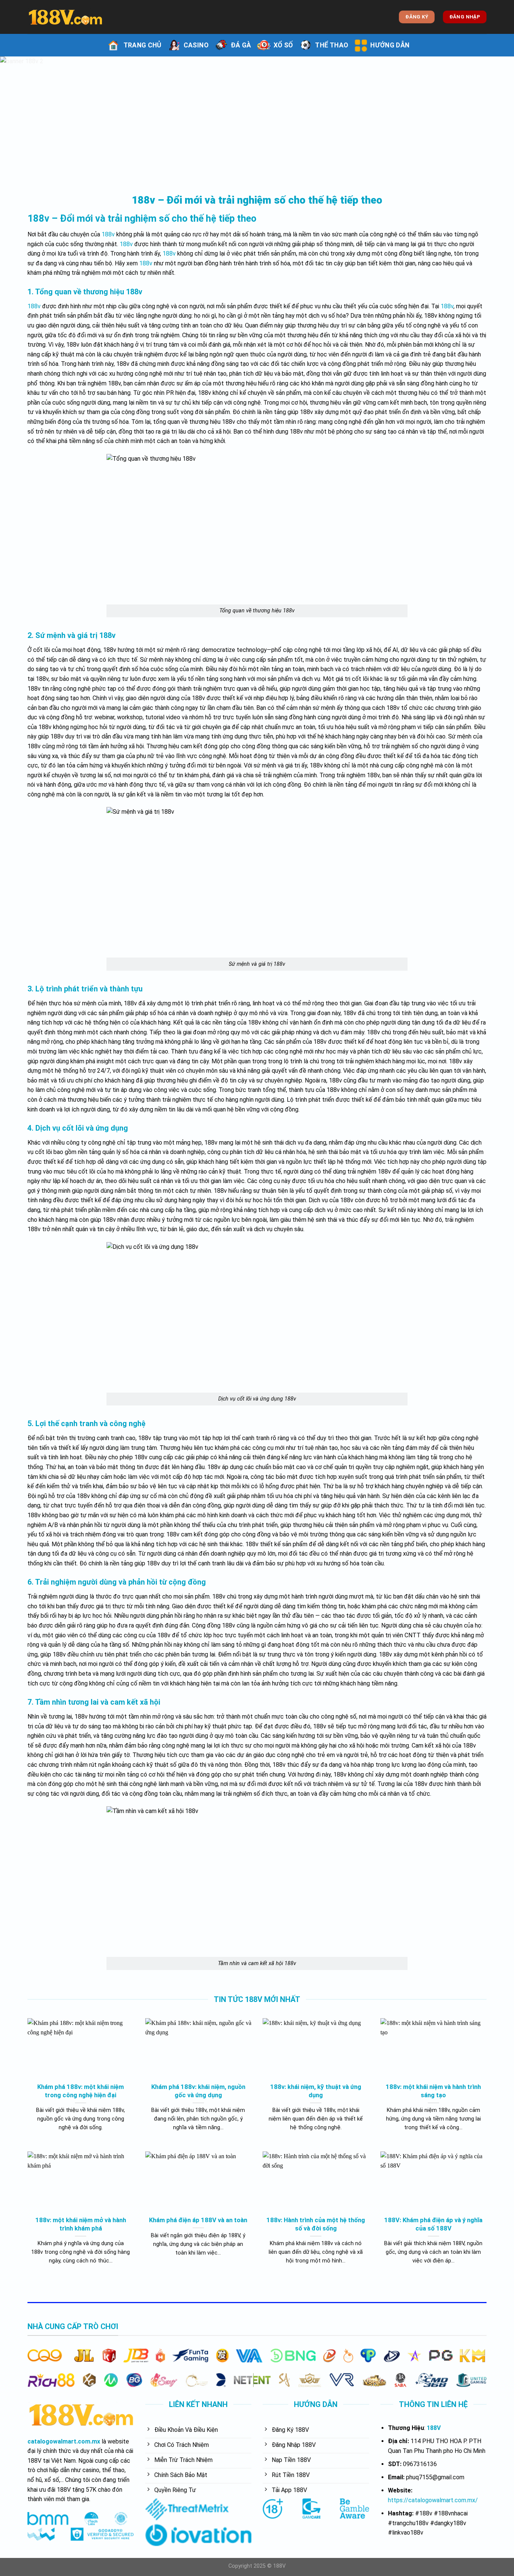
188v (108, 234)
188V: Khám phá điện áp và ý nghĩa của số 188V (433, 2224)
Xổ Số (283, 45)
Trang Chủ (142, 45)
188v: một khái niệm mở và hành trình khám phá (81, 2224)
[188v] (65, 17)
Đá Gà (241, 45)
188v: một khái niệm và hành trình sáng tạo (433, 2091)
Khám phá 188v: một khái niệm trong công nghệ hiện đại (81, 2091)
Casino (196, 45)
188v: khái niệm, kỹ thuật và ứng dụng (316, 2091)
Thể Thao (332, 45)
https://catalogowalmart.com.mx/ (433, 2500)
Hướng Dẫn (390, 45)
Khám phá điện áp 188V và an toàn (198, 2220)
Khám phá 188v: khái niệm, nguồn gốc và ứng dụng (198, 2091)
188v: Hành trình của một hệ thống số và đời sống (316, 2224)
